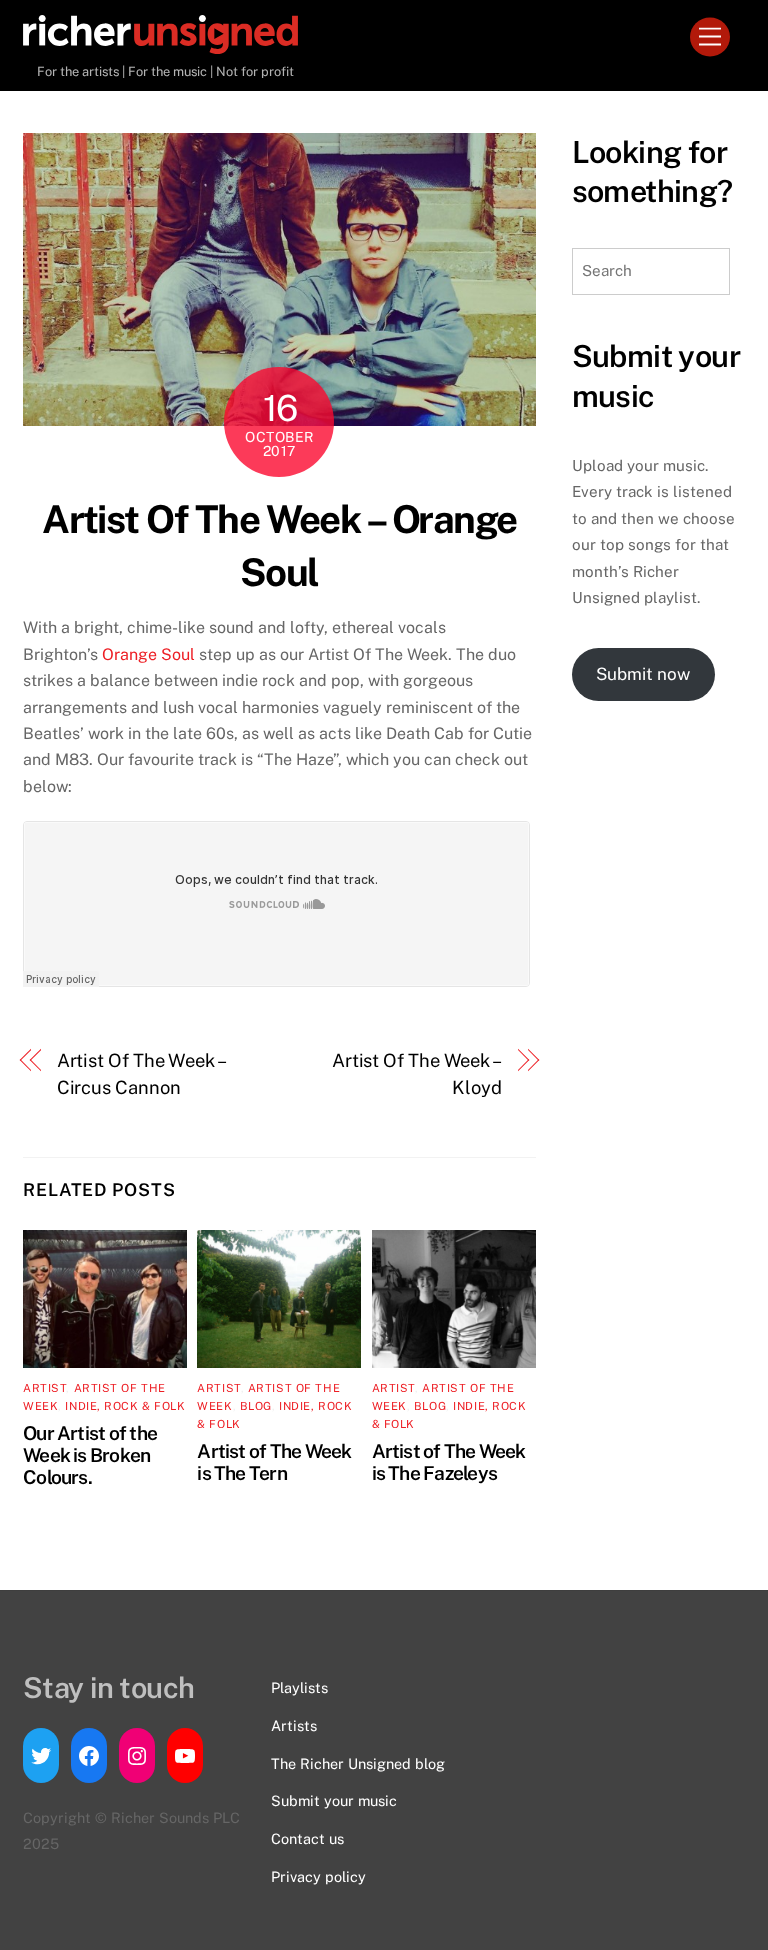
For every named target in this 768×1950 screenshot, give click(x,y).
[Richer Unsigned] (160, 45)
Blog (256, 1406)
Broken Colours (86, 1466)
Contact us (307, 1838)
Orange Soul (148, 654)
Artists (294, 1725)
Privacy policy (318, 1876)
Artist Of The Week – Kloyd (417, 1073)
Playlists (299, 1687)
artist (44, 1388)
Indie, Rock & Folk (125, 1406)
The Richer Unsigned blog (358, 1763)
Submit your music (334, 1800)
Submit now (643, 674)
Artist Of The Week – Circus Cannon (140, 1073)
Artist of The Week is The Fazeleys (449, 1462)
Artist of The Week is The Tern (274, 1462)
